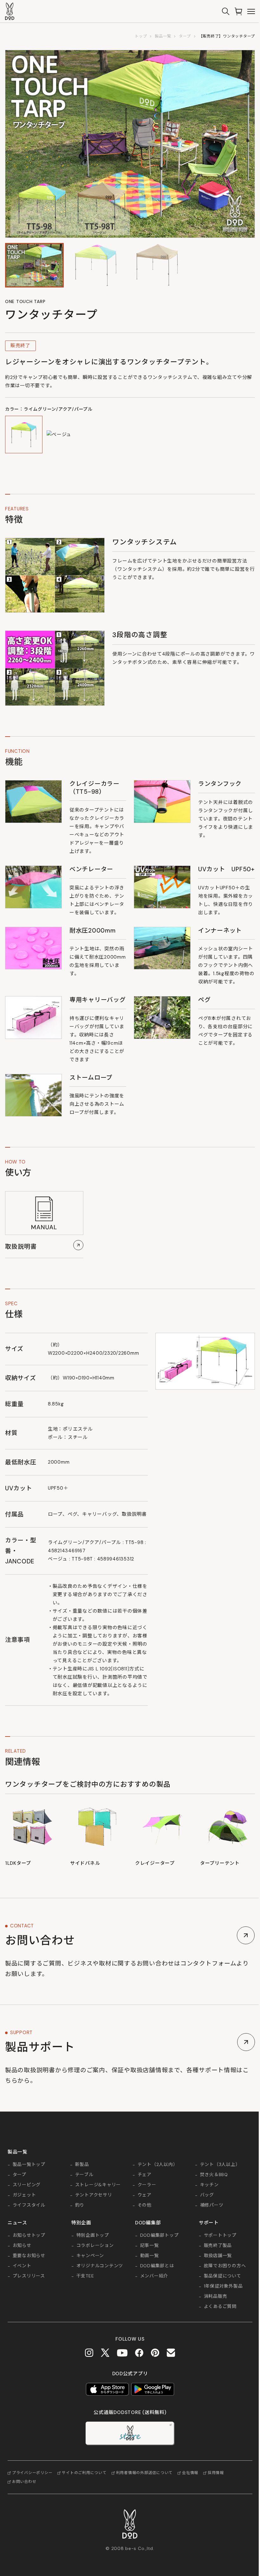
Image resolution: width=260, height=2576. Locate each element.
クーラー (147, 2185)
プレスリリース (29, 2276)
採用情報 (216, 2473)
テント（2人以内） (158, 2165)
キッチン (209, 2185)
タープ (185, 36)
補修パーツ (212, 2205)
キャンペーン (90, 2256)
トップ (141, 36)
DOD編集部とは (157, 2266)
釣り (80, 2205)
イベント (22, 2266)
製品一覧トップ (29, 2165)
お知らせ (22, 2246)
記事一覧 (149, 2246)
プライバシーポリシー (32, 2473)
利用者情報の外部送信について (144, 2473)
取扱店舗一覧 (218, 2256)
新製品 (82, 2165)
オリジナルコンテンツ (100, 2266)
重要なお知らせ (29, 2256)
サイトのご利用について (84, 2473)
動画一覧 (149, 2256)
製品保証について (223, 2276)
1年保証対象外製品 (223, 2286)
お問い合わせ (24, 2482)
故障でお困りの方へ (225, 2266)
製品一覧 (163, 36)
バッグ (207, 2195)
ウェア (145, 2195)
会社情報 (190, 2473)
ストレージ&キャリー (98, 2185)
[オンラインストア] (238, 11)
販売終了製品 (218, 2246)
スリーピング (27, 2185)
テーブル (84, 2175)
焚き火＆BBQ (214, 2175)
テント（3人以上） (220, 2165)
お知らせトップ (29, 2235)
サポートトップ (220, 2235)
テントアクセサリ (94, 2195)
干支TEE (85, 2276)
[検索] (226, 11)
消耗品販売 (216, 2296)
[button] (34, 265)
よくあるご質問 (220, 2307)
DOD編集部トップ (159, 2235)
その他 (145, 2205)
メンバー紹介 (154, 2276)
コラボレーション (95, 2246)
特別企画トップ (93, 2235)
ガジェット (24, 2195)
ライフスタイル (29, 2205)
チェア (145, 2175)
